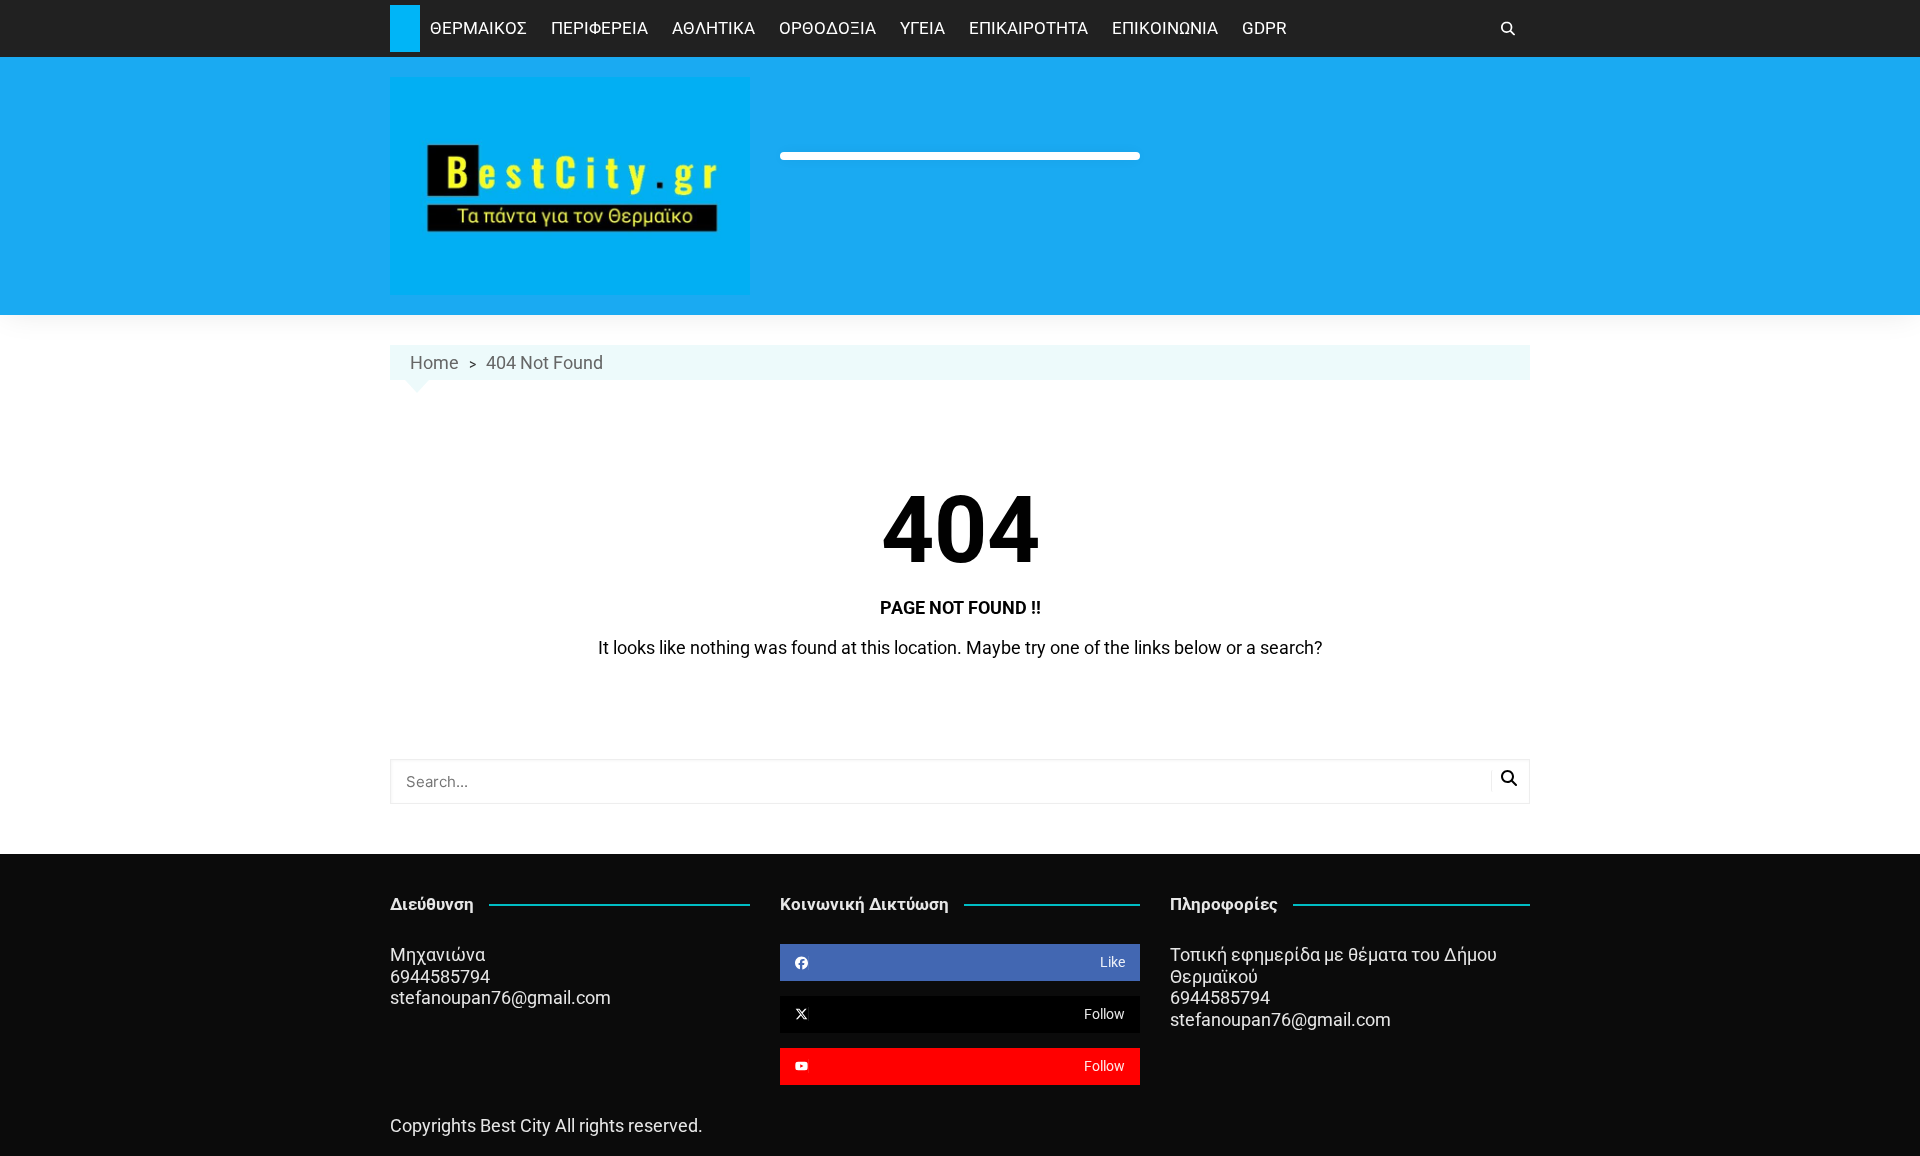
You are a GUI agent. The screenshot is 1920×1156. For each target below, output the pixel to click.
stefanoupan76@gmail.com (500, 997)
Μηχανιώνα (437, 954)
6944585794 (440, 976)
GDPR (1264, 28)
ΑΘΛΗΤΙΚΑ (713, 28)
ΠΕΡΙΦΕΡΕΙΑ (599, 28)
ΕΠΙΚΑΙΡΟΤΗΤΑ (1028, 28)
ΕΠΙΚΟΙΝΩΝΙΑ (1165, 28)
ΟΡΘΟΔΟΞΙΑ (827, 28)
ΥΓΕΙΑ (922, 28)
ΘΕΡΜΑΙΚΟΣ (478, 28)
